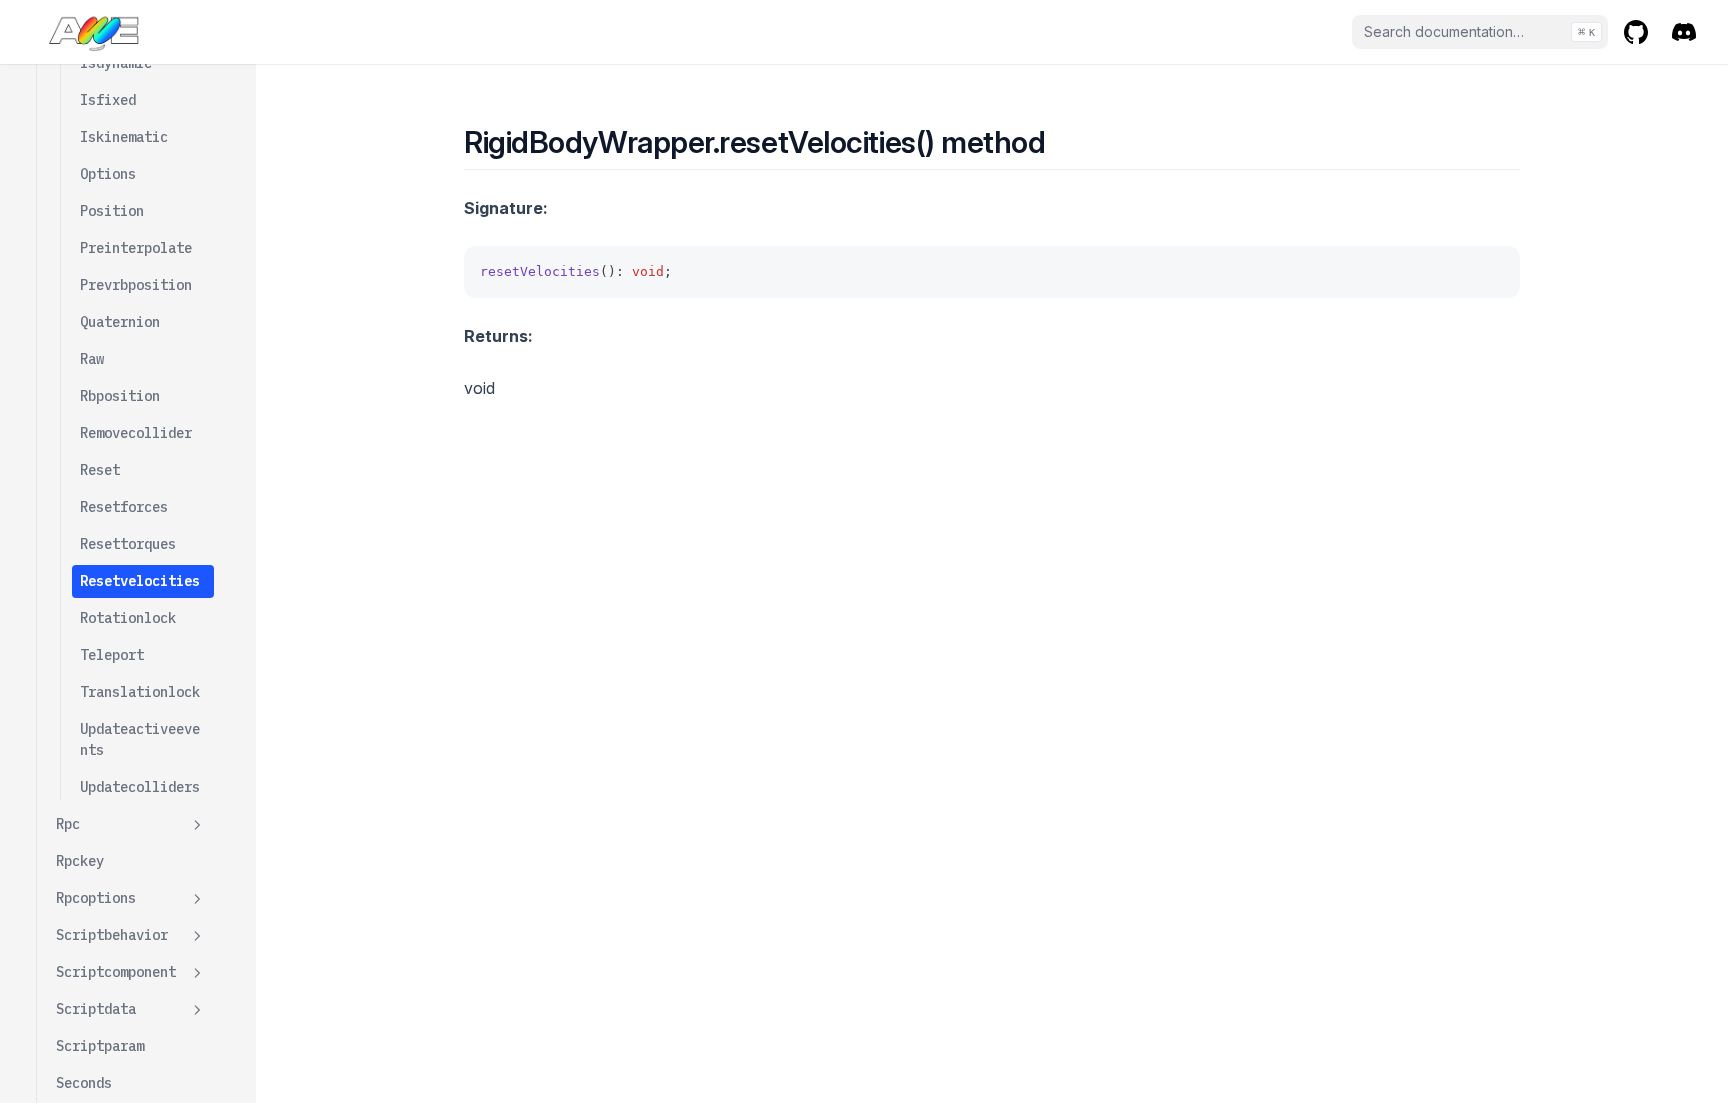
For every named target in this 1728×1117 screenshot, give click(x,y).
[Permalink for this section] (1063, 142)
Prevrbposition (136, 285)
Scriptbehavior (112, 935)
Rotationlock (128, 618)
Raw (92, 359)
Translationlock (140, 692)
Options (108, 174)
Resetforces (124, 507)
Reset (100, 470)
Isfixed (108, 100)
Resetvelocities (140, 581)
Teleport (112, 655)
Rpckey (80, 861)
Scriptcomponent (116, 972)
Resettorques (128, 544)
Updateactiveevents (140, 739)
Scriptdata (96, 1009)
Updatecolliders (140, 787)
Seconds (84, 1083)
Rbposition (120, 396)
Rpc (68, 824)
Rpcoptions (96, 898)
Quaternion (120, 322)
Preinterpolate (136, 248)
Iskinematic (124, 137)
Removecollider (136, 433)
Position (112, 211)
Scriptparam (100, 1046)
